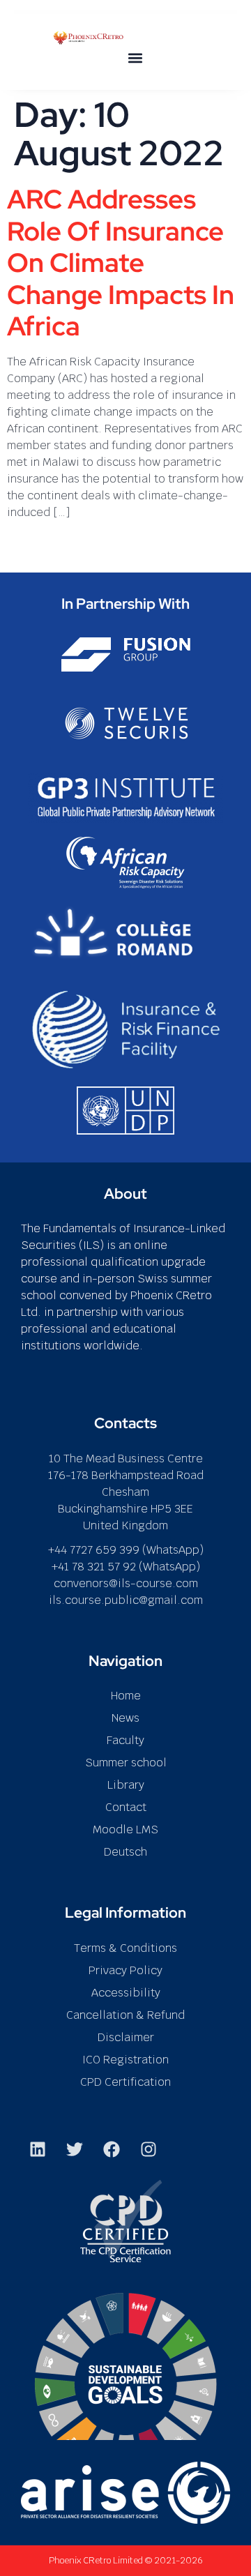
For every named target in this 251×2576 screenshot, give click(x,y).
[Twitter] (75, 2149)
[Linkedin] (38, 2149)
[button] (135, 58)
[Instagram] (149, 2149)
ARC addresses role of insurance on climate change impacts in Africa (121, 263)
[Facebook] (112, 2149)
